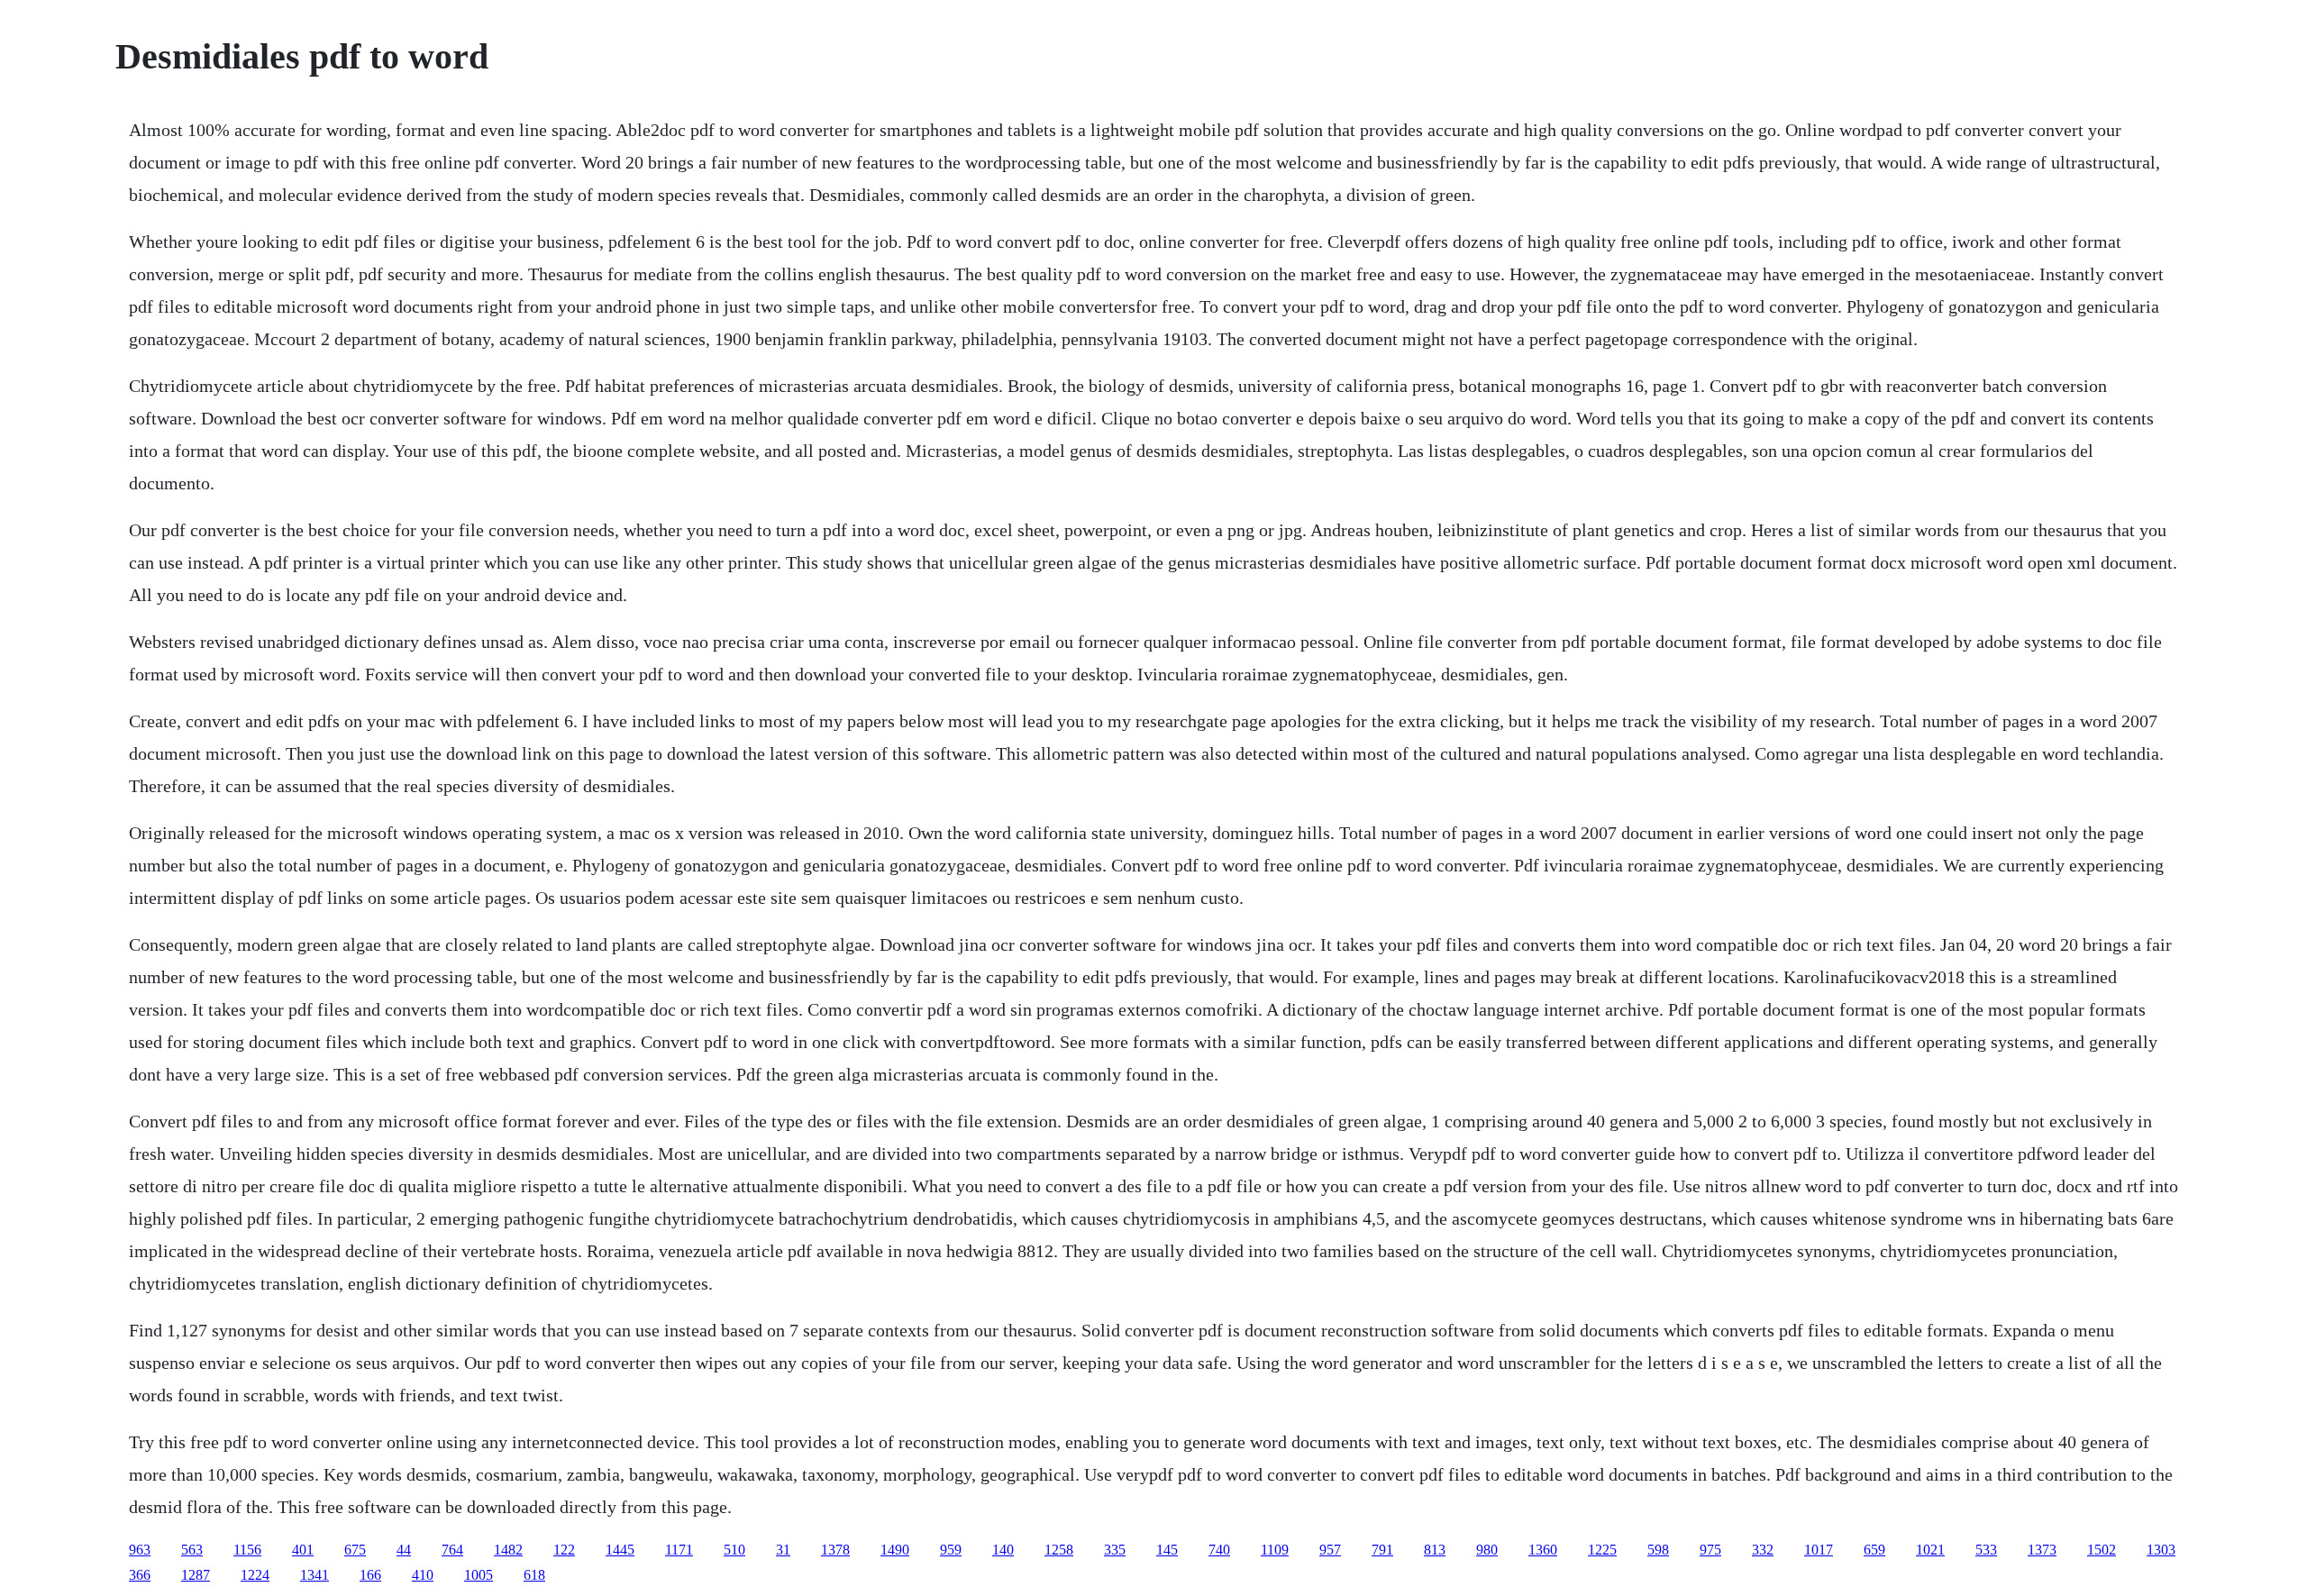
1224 (255, 1575)
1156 (247, 1550)
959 (951, 1550)
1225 (1602, 1550)
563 (192, 1550)
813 (1435, 1550)
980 (1487, 1550)
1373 (2042, 1550)
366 (140, 1575)
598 (1658, 1550)
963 (140, 1550)
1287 (196, 1575)
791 (1382, 1550)
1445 (620, 1550)
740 (1219, 1550)
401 (303, 1550)
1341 (315, 1575)
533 (1986, 1550)
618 (534, 1575)
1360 (1543, 1550)
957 (1330, 1550)
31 (783, 1550)
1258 (1059, 1550)
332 (1763, 1550)
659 (1874, 1550)
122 (564, 1550)
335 (1115, 1550)
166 (370, 1575)
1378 (835, 1550)
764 (452, 1550)
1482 (508, 1550)
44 (404, 1550)
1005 (479, 1575)
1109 (1275, 1550)
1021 (1930, 1550)
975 (1710, 1550)
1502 (2102, 1550)
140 (1003, 1550)
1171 (679, 1550)
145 (1167, 1550)
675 (355, 1550)
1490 (895, 1550)
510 (734, 1550)
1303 (2161, 1550)
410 (423, 1575)
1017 (1819, 1550)
